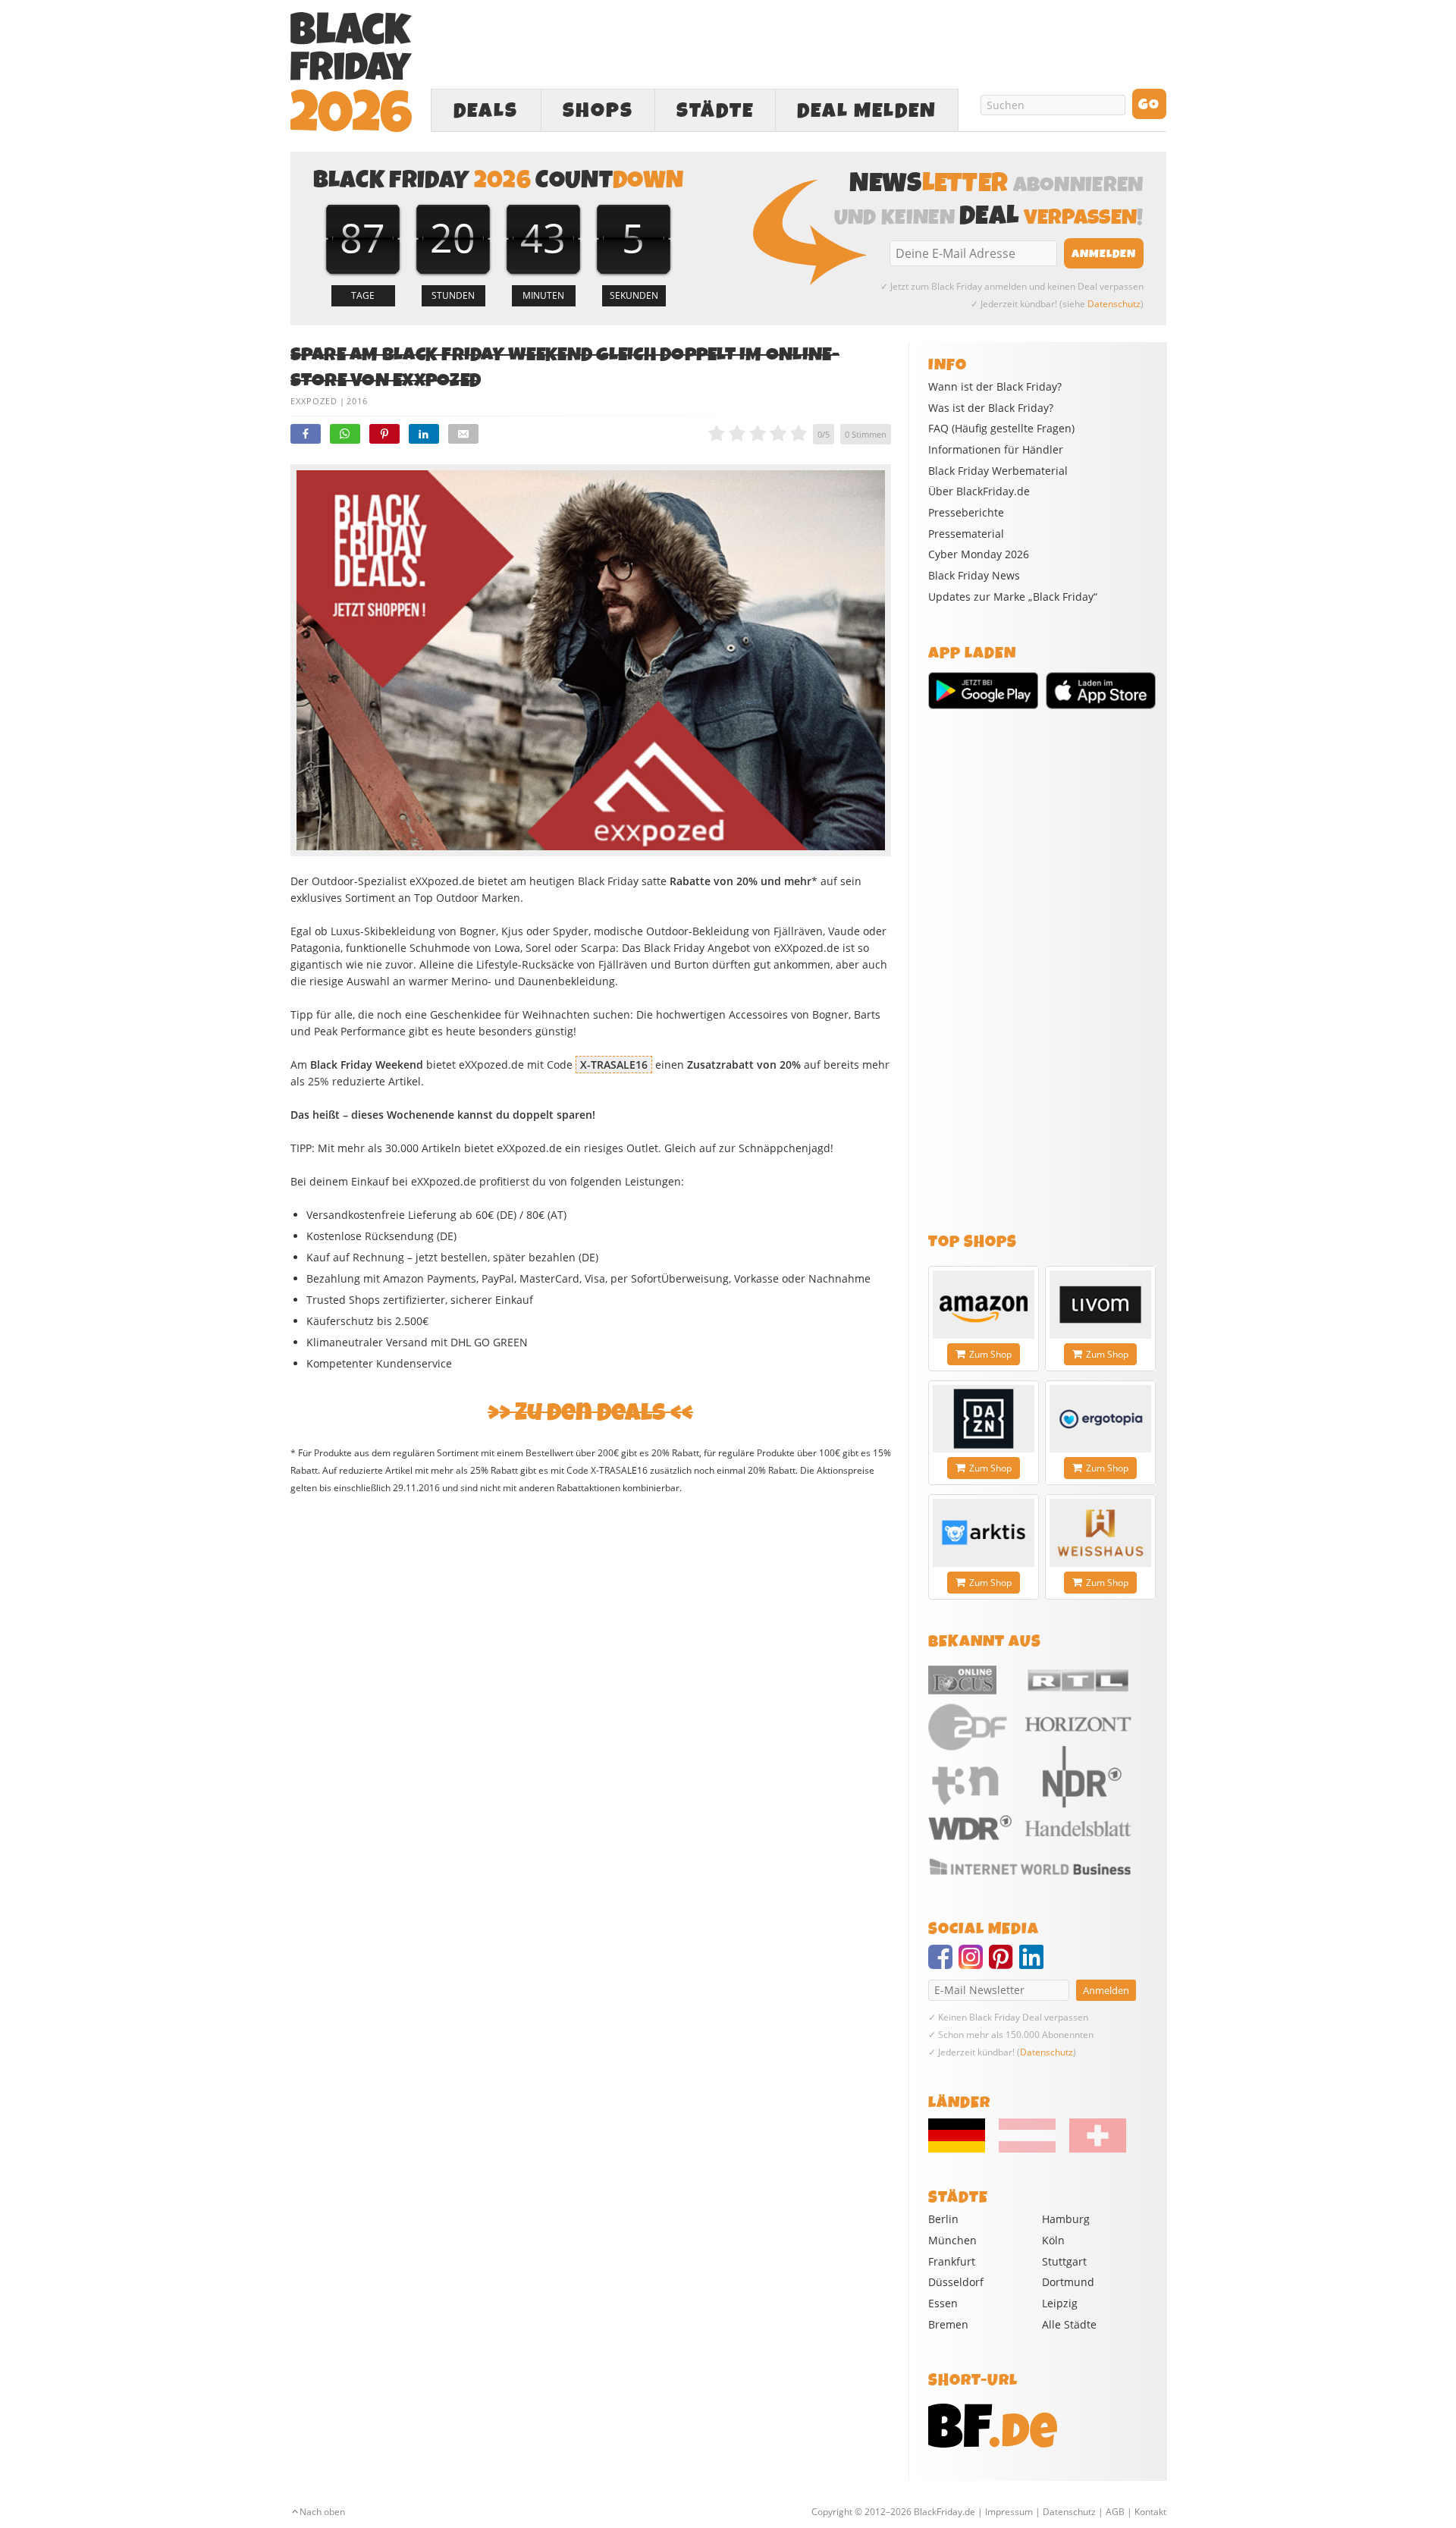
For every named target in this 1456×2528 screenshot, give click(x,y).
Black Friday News (974, 576)
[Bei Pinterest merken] (384, 434)
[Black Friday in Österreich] (1027, 2149)
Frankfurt (952, 2261)
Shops (598, 111)
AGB (1115, 2512)
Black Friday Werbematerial (998, 471)
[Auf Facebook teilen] (306, 434)
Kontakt (1150, 2512)
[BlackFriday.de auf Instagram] (974, 1964)
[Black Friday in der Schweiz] (1092, 2149)
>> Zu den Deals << (590, 1413)
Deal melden (867, 111)
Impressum (1009, 2512)
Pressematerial (966, 534)
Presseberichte (966, 513)
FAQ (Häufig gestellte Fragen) (1001, 429)
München (952, 2240)
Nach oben (322, 2512)
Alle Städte (1069, 2324)
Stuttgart (1064, 2261)
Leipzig (1060, 2303)
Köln (1053, 2240)
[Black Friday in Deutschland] (962, 2149)
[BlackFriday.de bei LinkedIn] (1034, 1964)
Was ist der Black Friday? (991, 408)
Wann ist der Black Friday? (995, 387)
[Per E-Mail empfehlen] (463, 434)
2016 (357, 401)
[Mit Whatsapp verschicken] (345, 434)
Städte (715, 111)
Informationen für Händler (996, 450)
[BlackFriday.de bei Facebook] (943, 1964)
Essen (943, 2303)
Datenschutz (1114, 304)
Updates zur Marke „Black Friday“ (1013, 597)
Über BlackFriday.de (979, 491)
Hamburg (1066, 2219)
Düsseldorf (956, 2282)
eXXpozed (314, 401)
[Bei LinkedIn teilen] (424, 434)
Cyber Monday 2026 (979, 554)
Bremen (948, 2324)
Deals (486, 111)
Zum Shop (990, 1354)
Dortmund (1068, 2282)
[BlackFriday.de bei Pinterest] (1004, 1964)
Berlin (943, 2219)
